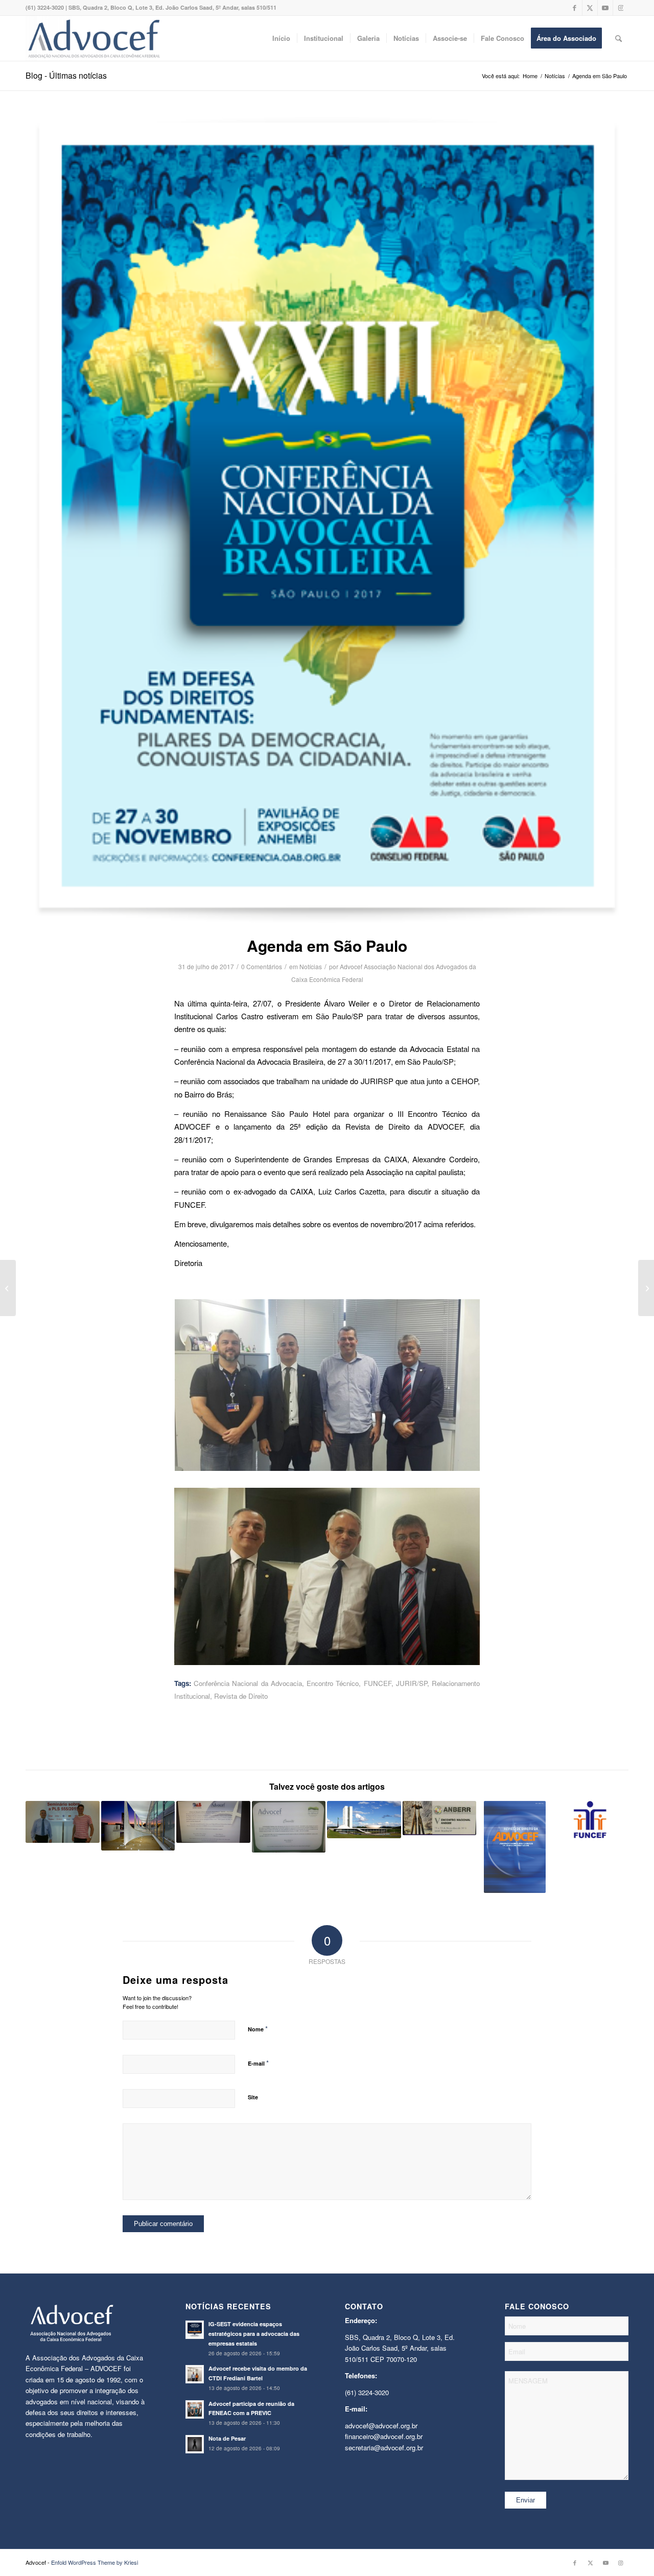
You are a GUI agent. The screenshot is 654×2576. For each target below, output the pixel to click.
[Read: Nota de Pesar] (195, 2444)
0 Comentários (262, 966)
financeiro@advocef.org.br (384, 2436)
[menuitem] (281, 38)
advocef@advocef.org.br (381, 2426)
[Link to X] (590, 8)
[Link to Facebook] (575, 8)
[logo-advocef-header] (94, 38)
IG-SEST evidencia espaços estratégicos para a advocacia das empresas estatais (254, 2334)
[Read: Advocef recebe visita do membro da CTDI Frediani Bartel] (195, 2374)
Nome (258, 2029)
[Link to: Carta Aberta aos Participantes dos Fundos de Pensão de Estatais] (590, 1819)
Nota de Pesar (227, 2438)
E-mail (258, 2063)
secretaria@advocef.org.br (384, 2448)
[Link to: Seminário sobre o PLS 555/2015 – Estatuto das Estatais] (63, 1822)
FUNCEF (378, 1683)
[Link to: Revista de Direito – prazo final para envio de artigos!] (515, 1847)
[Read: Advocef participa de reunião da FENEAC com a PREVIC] (195, 2409)
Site (253, 2097)
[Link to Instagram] (621, 8)
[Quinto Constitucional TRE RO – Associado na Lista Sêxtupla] (646, 1288)
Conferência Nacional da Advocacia (248, 1683)
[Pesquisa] (618, 38)
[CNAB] (327, 520)
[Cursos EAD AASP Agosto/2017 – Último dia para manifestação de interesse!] (8, 1288)
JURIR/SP (412, 1683)
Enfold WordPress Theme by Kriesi (95, 2562)
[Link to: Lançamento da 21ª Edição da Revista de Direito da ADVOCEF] (213, 1822)
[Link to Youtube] (605, 8)
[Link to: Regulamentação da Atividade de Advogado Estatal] (364, 1819)
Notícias (311, 966)
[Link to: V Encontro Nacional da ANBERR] (440, 1818)
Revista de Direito (241, 1696)
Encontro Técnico (333, 1683)
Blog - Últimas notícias (66, 75)
